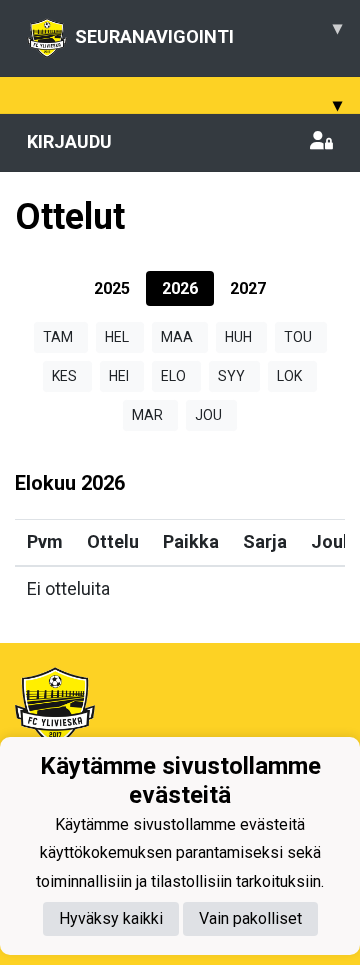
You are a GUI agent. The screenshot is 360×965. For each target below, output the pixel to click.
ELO (173, 376)
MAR (147, 415)
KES (64, 376)
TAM (58, 337)
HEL (117, 337)
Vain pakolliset (250, 918)
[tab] (112, 288)
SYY (231, 376)
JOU (208, 415)
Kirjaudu (69, 141)
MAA (177, 337)
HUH (238, 337)
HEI (119, 376)
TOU (298, 337)
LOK (289, 376)
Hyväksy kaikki (111, 918)
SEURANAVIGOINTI (208, 32)
